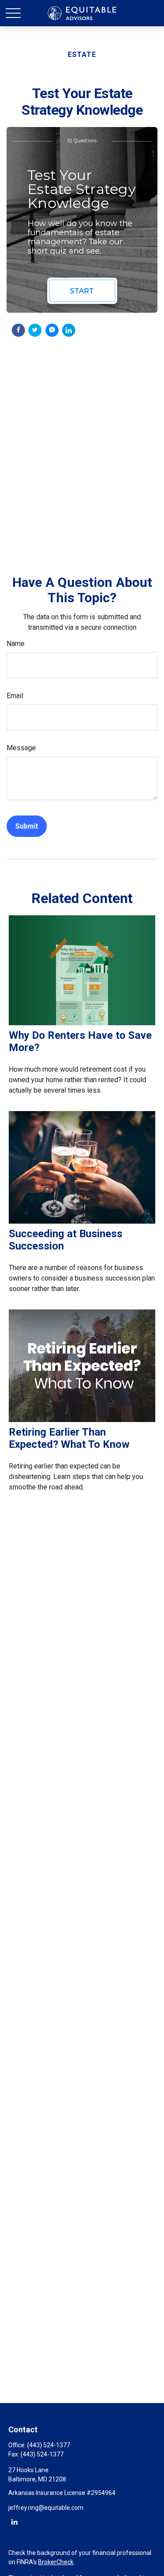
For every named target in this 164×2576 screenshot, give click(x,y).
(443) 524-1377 (49, 2445)
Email (15, 696)
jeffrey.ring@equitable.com (46, 2508)
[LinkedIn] (14, 2521)
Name (16, 644)
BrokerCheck (56, 2562)
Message (21, 748)
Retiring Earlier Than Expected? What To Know (69, 1438)
